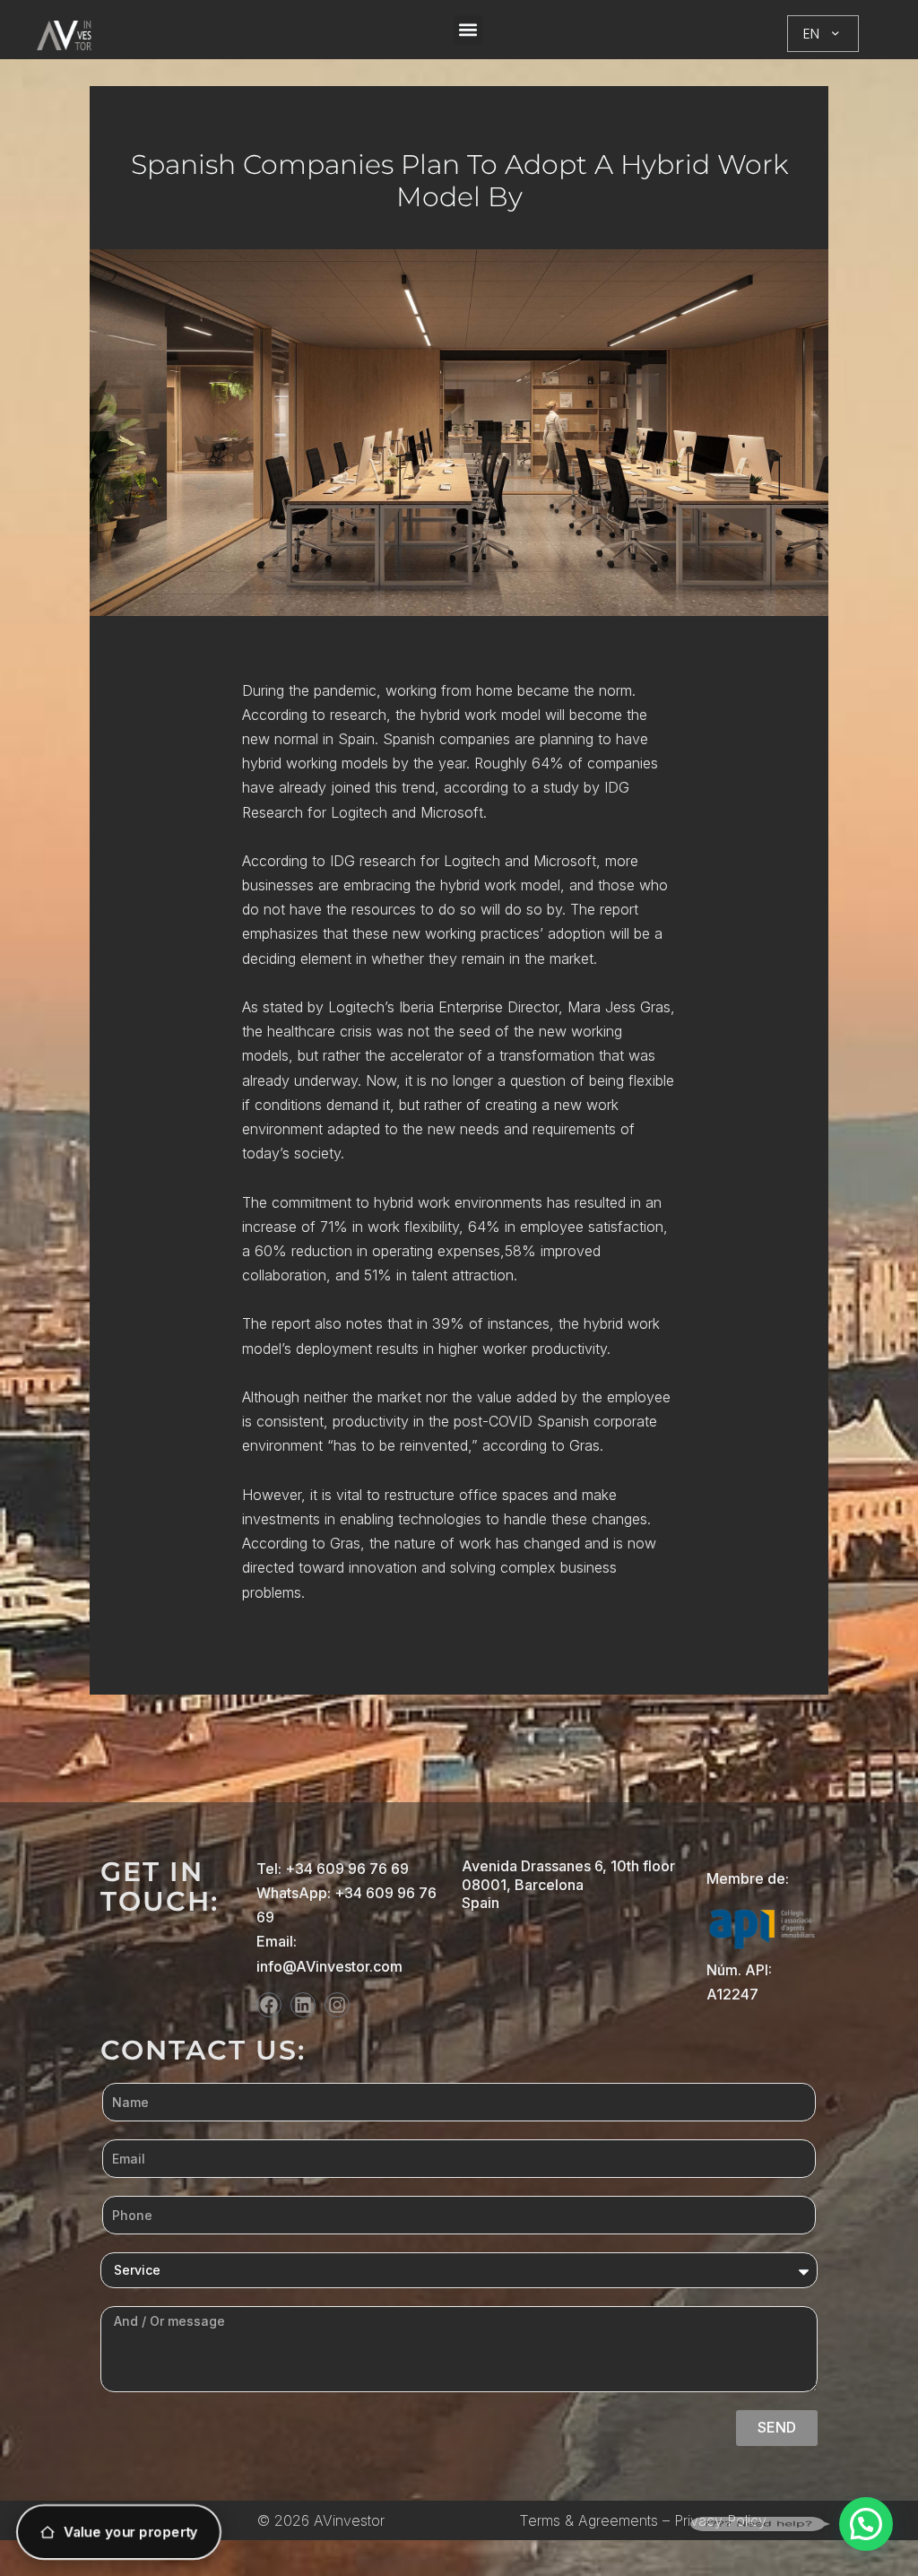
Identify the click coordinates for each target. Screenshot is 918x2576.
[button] (468, 30)
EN (811, 34)
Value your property (130, 2532)
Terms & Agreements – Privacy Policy (643, 2520)
